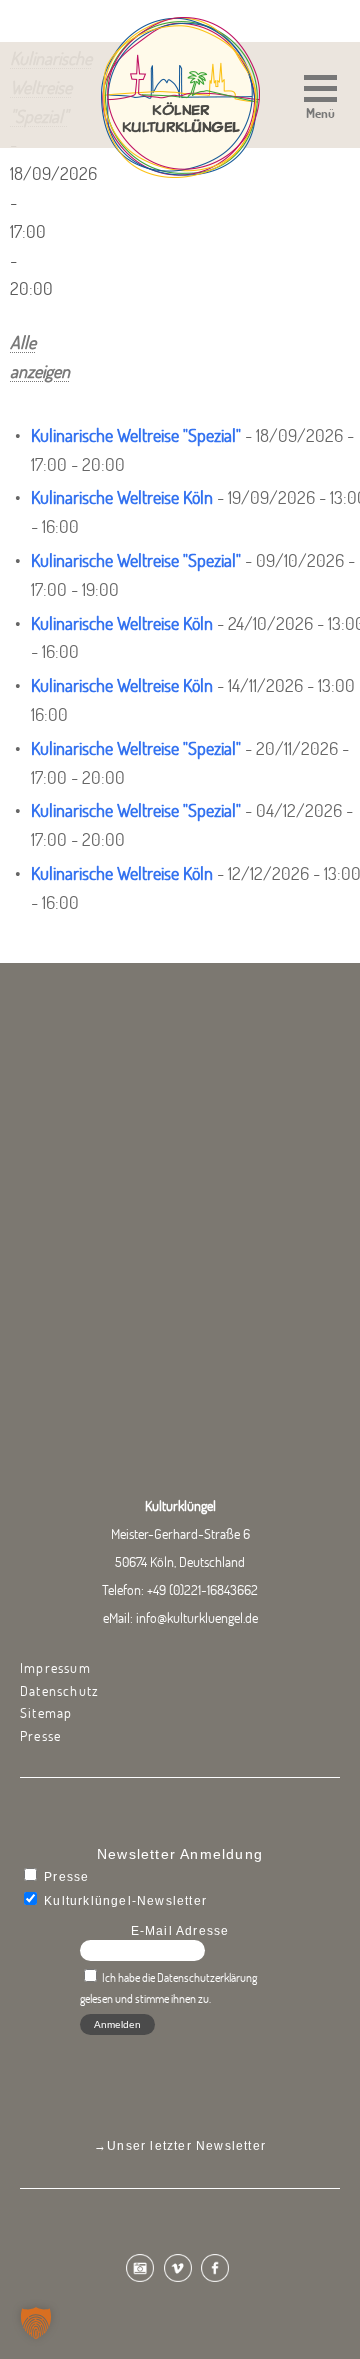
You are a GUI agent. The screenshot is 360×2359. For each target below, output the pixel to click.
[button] (320, 99)
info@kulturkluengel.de (197, 1618)
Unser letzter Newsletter (186, 2146)
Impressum (55, 1668)
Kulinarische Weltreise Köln (122, 497)
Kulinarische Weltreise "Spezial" (136, 435)
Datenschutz (59, 1691)
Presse (40, 1736)
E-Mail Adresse (180, 1931)
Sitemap (46, 1713)
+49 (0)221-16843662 (202, 1590)
